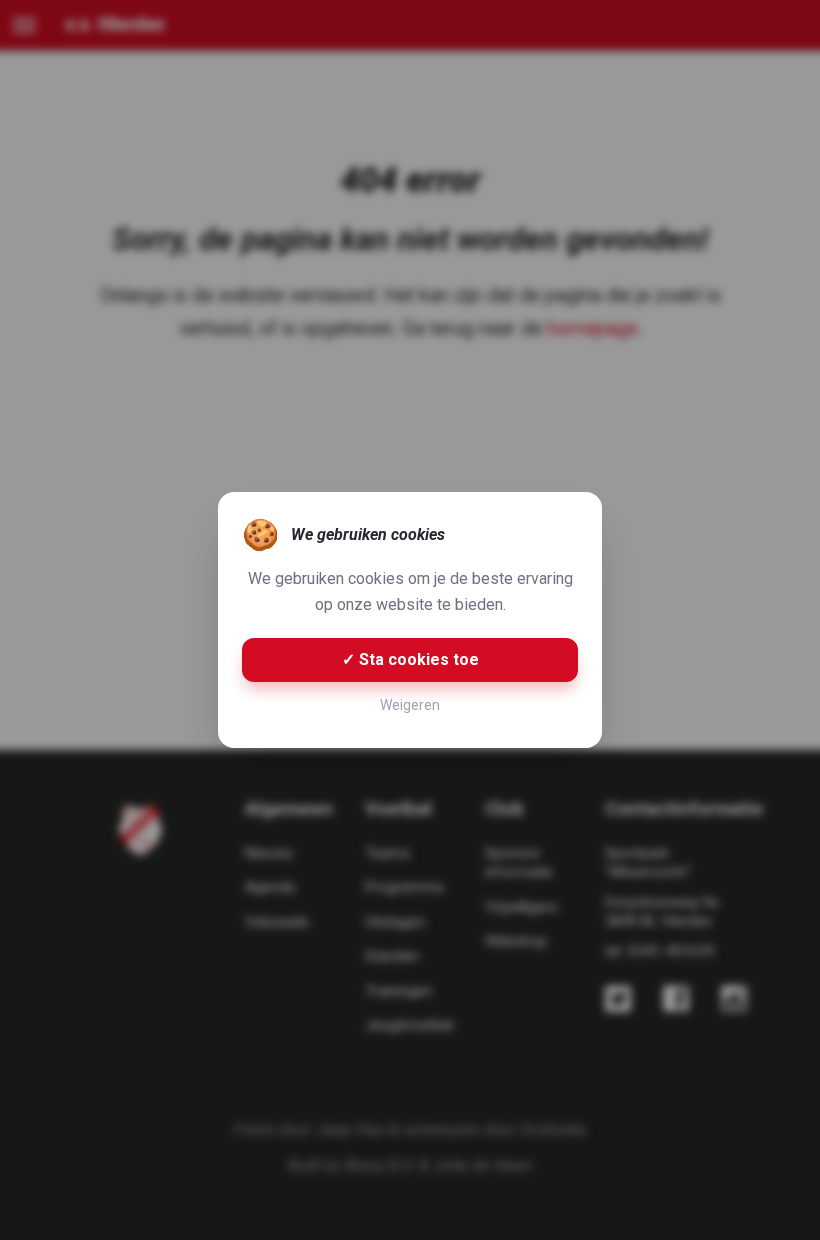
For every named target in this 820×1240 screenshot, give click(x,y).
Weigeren (410, 705)
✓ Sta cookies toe (410, 659)
